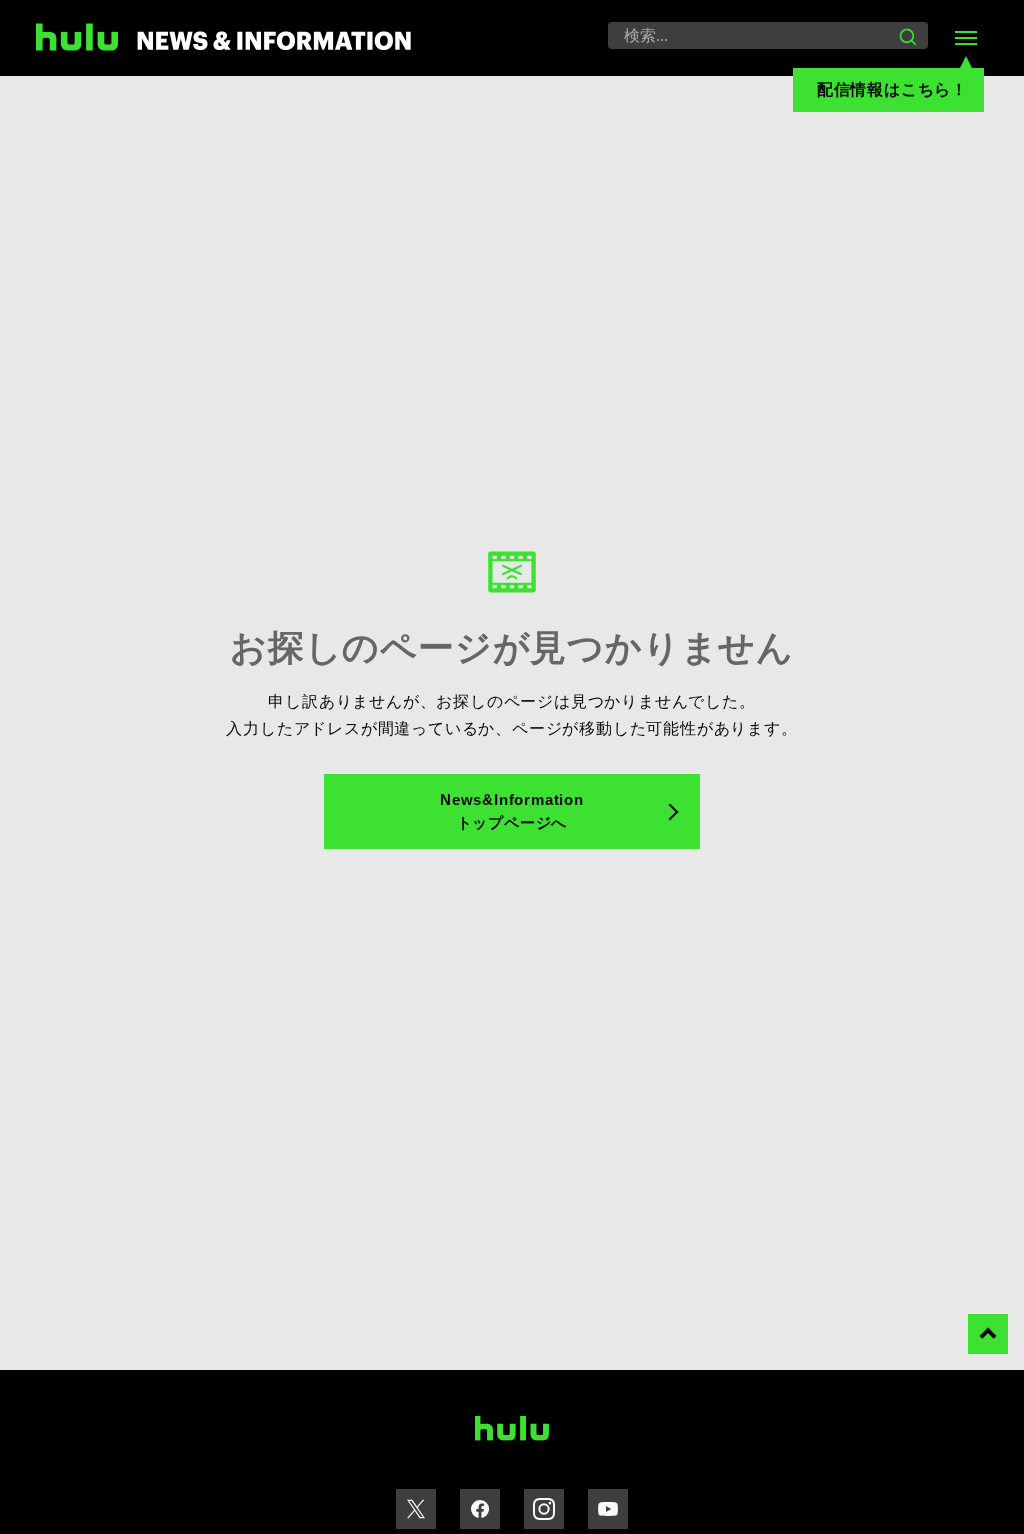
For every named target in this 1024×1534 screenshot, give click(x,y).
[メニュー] (966, 38)
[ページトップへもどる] (988, 1334)
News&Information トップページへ (512, 811)
